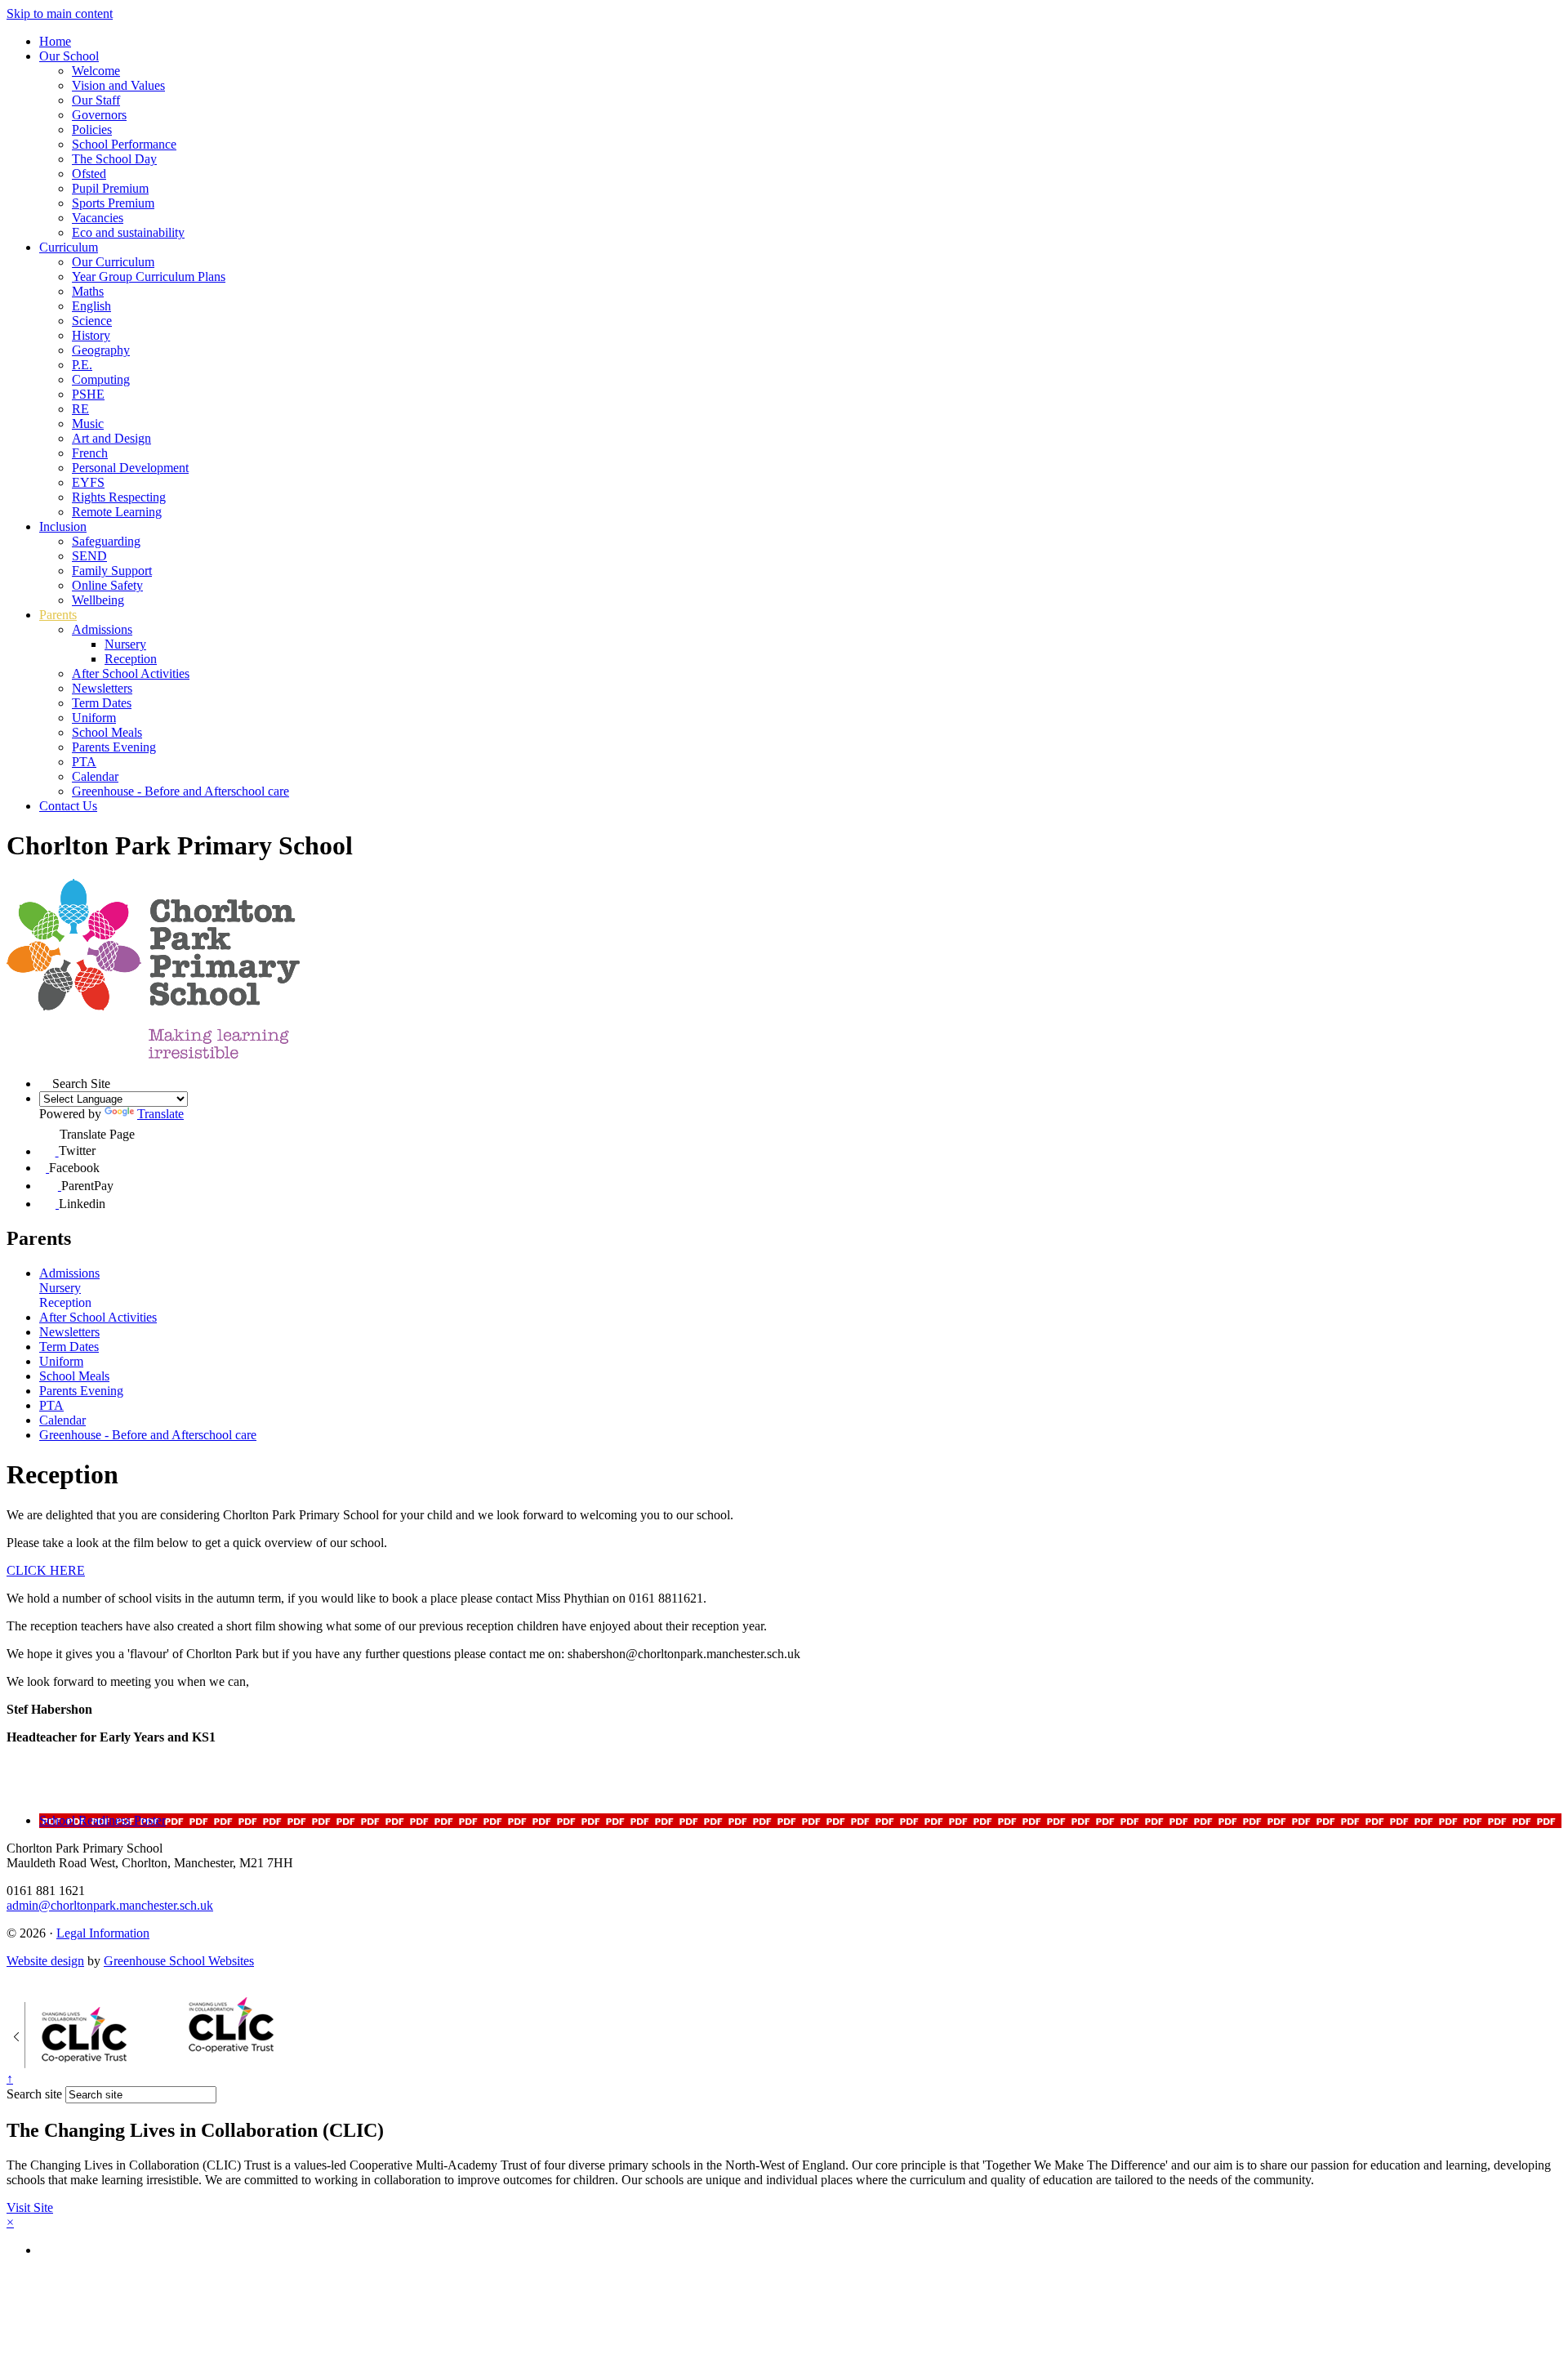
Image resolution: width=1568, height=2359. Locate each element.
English (91, 306)
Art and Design (111, 438)
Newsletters (102, 688)
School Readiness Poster (102, 1820)
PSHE (88, 394)
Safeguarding (106, 541)
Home (55, 41)
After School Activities (131, 673)
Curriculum (69, 247)
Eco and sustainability (128, 232)
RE (80, 409)
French (90, 453)
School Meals (107, 732)
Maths (88, 291)
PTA (84, 762)
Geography (101, 350)
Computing (101, 379)
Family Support (112, 571)
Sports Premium (113, 203)
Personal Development (130, 468)
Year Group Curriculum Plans (149, 276)
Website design (45, 1961)
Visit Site (30, 2207)
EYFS (88, 482)
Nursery (125, 644)
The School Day (114, 159)
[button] (46, 1081)
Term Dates (102, 703)
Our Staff (96, 100)
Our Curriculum (113, 262)
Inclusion (63, 526)
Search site (34, 2094)
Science (92, 321)
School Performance (124, 144)
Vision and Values (118, 85)
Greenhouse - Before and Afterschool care (180, 791)
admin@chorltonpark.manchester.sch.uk (110, 1905)
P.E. (82, 365)
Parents (58, 615)
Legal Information (103, 1933)
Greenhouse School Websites (179, 1961)
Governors (99, 115)
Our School (69, 56)
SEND (89, 556)
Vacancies (98, 218)
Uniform (94, 718)
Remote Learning (117, 512)
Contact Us (68, 806)
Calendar (95, 776)
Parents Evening (114, 747)
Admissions (102, 629)
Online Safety (107, 585)
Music (88, 424)
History (91, 335)
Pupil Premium (110, 188)
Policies (92, 129)
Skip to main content (60, 13)
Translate (160, 1114)
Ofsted (89, 174)
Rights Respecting (119, 497)
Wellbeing (98, 600)
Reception (131, 659)
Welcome (96, 71)
